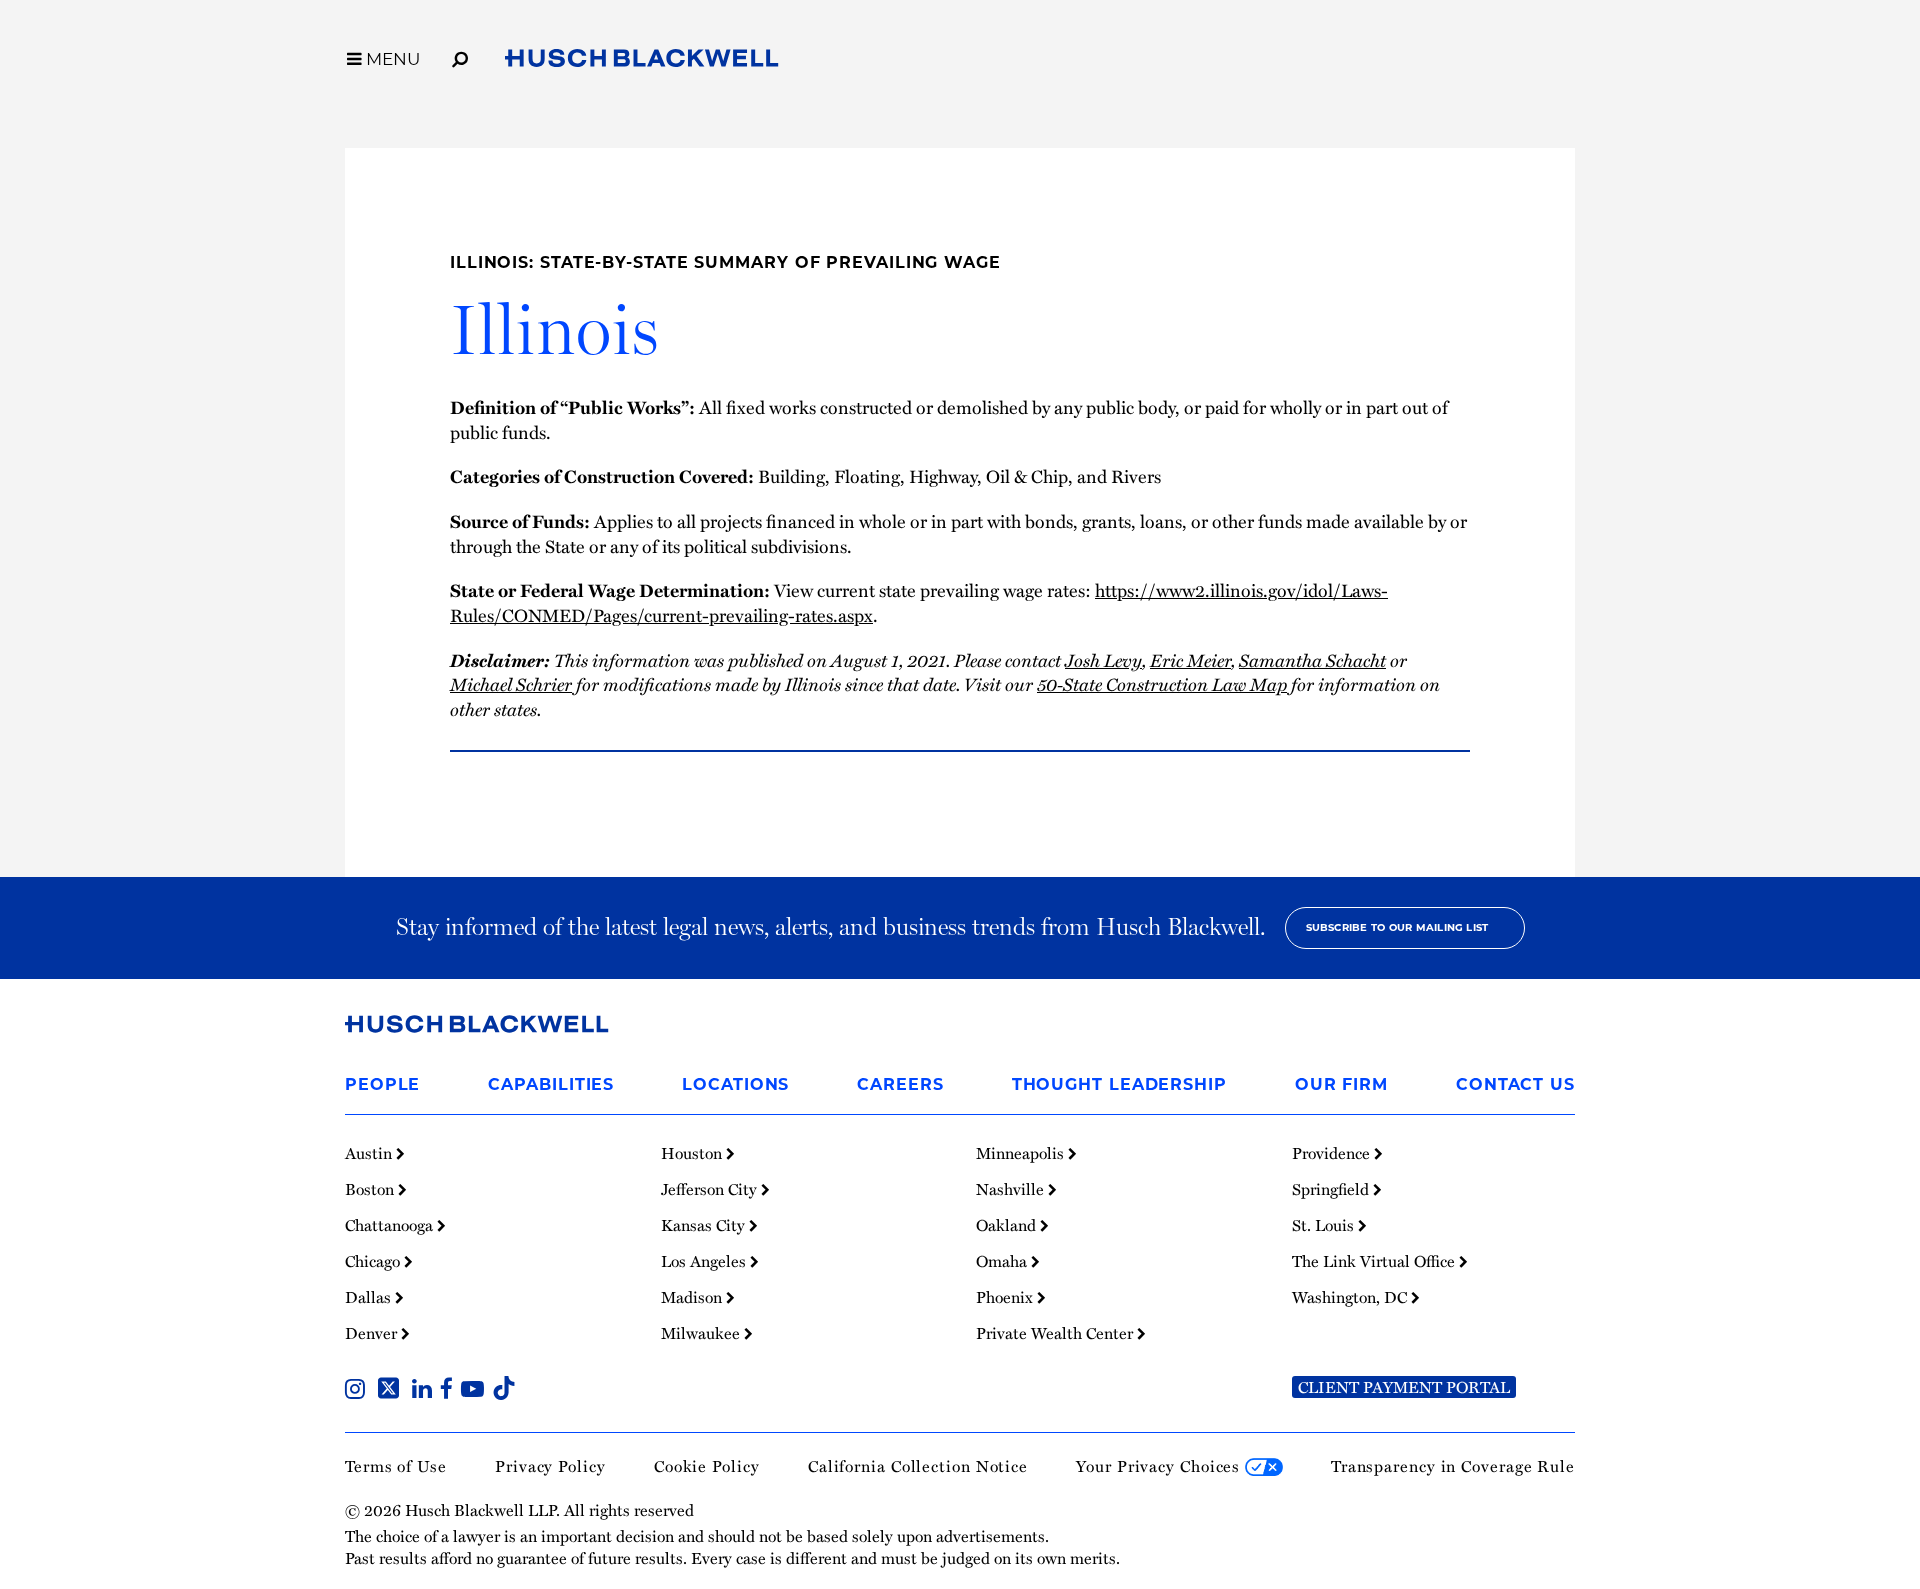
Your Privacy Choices (1160, 1466)
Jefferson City (711, 1189)
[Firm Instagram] (359, 1391)
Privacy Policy (550, 1466)
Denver (373, 1333)
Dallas (370, 1297)
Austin (370, 1153)
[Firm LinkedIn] (426, 1391)
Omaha (1003, 1261)
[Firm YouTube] (476, 1391)
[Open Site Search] (460, 56)
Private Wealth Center (1056, 1333)
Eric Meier (1190, 659)
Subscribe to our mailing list (1397, 927)
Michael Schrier (511, 683)
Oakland (1008, 1225)
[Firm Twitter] (392, 1391)
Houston (693, 1153)
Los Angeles (705, 1261)
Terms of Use (396, 1466)
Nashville (1012, 1189)
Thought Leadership (1119, 1084)
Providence (1333, 1153)
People (382, 1084)
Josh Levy (1103, 659)
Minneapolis (1022, 1153)
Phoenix (1006, 1297)
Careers (900, 1084)
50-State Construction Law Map (1162, 683)
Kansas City (705, 1225)
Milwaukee (702, 1333)
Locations (735, 1084)
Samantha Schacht (1312, 659)
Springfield (1332, 1189)
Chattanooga (391, 1225)
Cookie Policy (707, 1466)
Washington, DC (1351, 1297)
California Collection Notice (918, 1466)
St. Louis (1325, 1225)
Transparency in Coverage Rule (1453, 1466)
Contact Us (1515, 1084)
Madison (693, 1297)
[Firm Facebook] (450, 1391)
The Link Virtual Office (1375, 1261)
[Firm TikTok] (504, 1391)
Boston (371, 1189)
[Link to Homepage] (642, 62)
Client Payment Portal (1404, 1387)
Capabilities (551, 1084)
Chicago (374, 1261)
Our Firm (1341, 1084)
